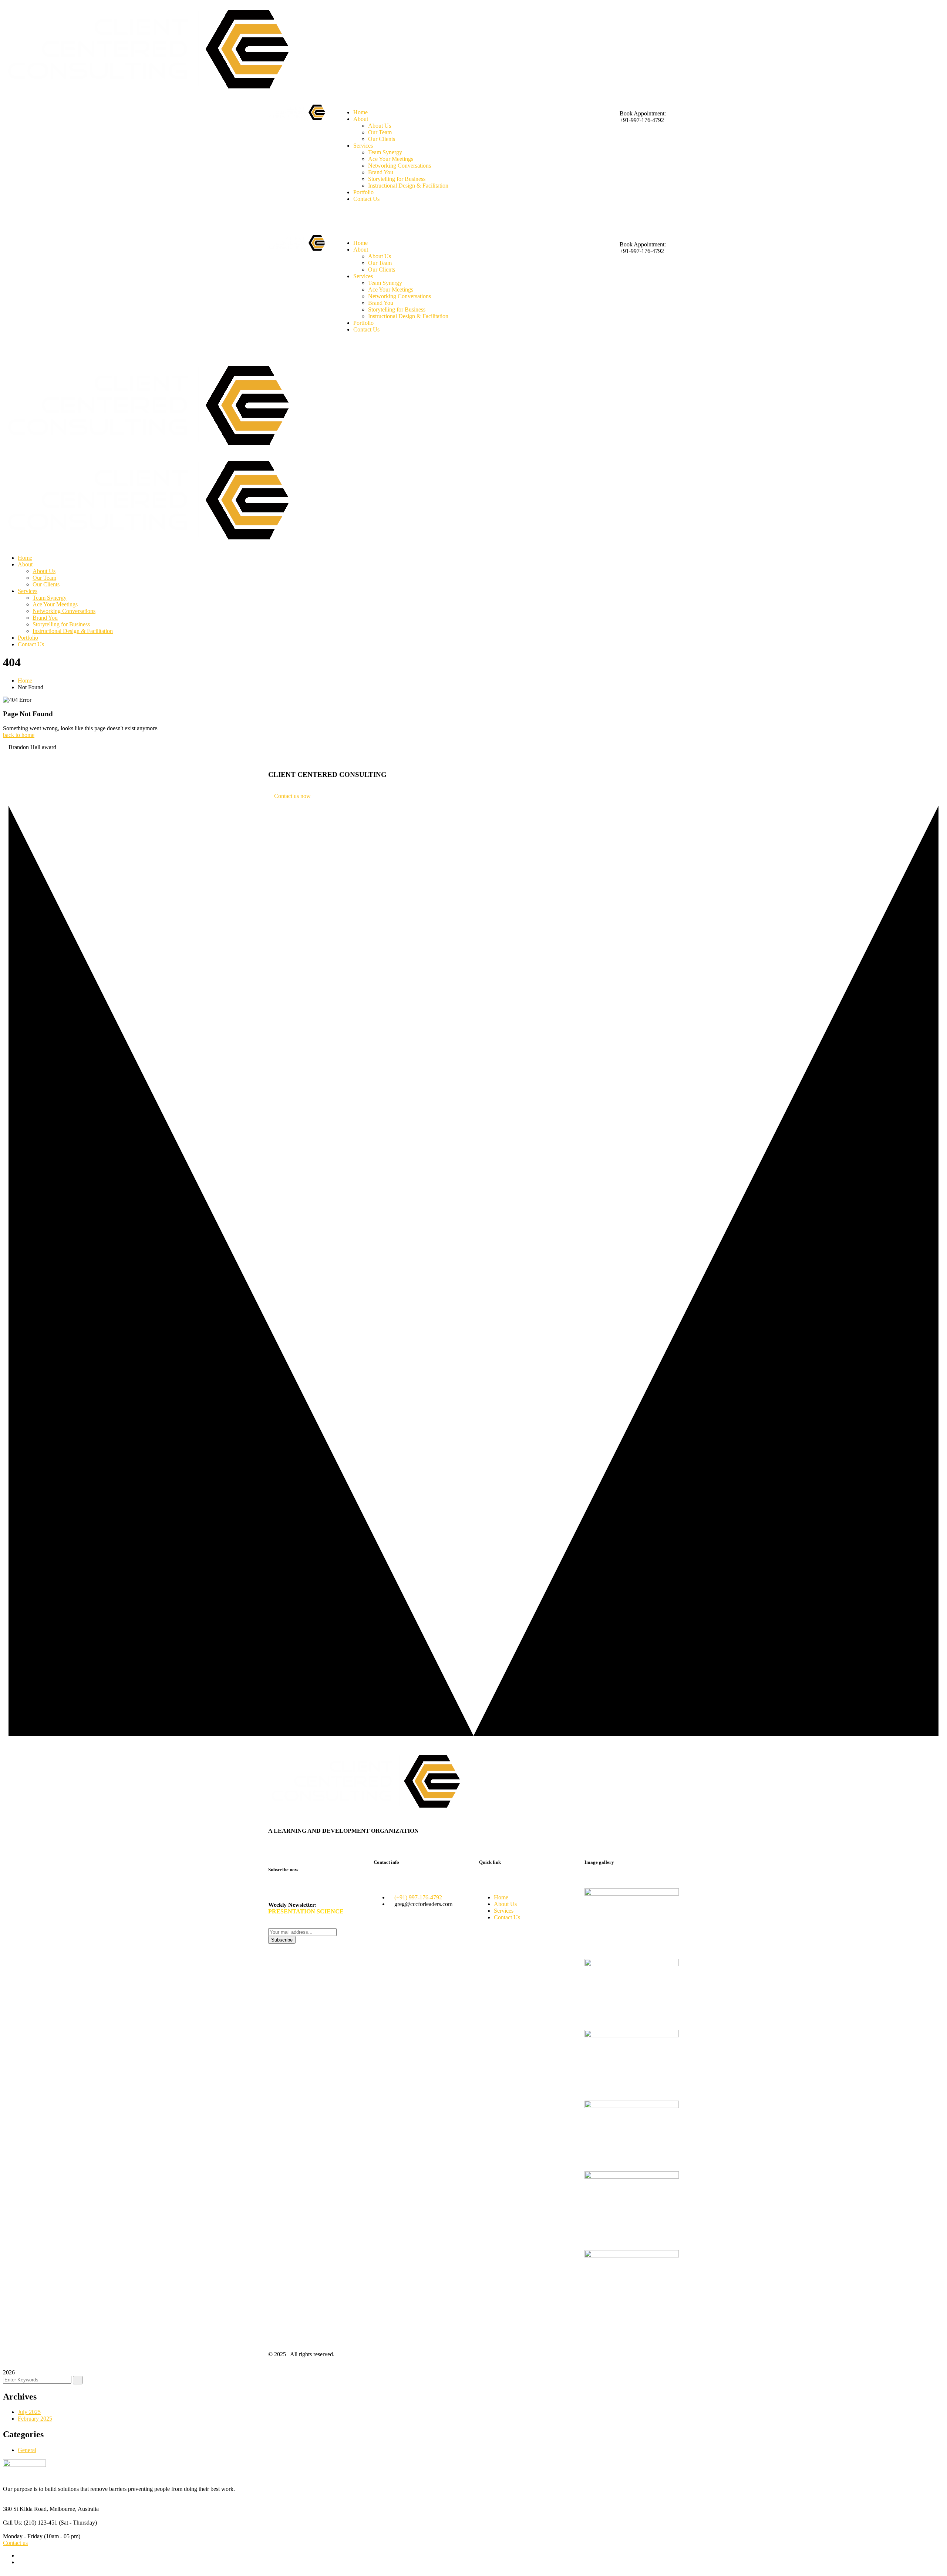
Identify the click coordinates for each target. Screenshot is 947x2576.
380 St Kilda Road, (26, 2509)
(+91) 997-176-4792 (418, 1897)
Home (25, 681)
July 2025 (29, 2412)
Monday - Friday (23, 2536)
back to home (19, 735)
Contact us (15, 2543)
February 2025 (35, 2419)
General (27, 2450)
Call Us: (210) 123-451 (30, 2523)
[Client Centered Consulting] (152, 450)
